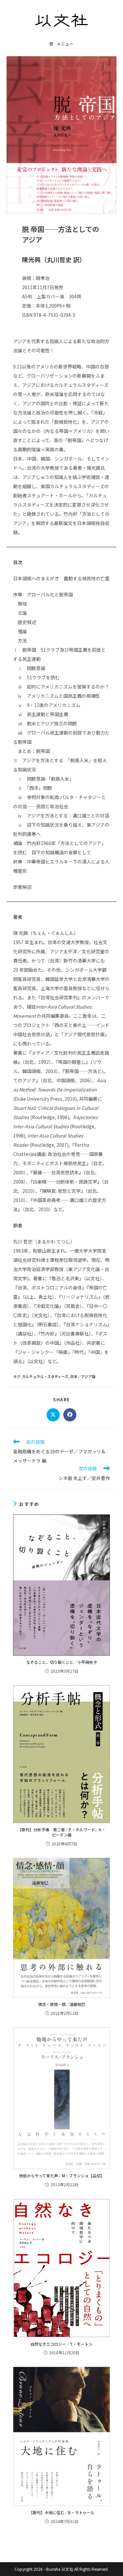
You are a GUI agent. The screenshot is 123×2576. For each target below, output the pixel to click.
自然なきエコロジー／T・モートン (61, 2344)
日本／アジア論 (83, 1376)
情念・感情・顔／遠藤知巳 (62, 2004)
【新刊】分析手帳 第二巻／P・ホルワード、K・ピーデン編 (62, 1832)
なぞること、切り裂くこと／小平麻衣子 (62, 1662)
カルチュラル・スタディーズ (45, 1376)
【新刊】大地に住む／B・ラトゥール (62, 2513)
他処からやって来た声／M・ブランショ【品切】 (62, 2176)
